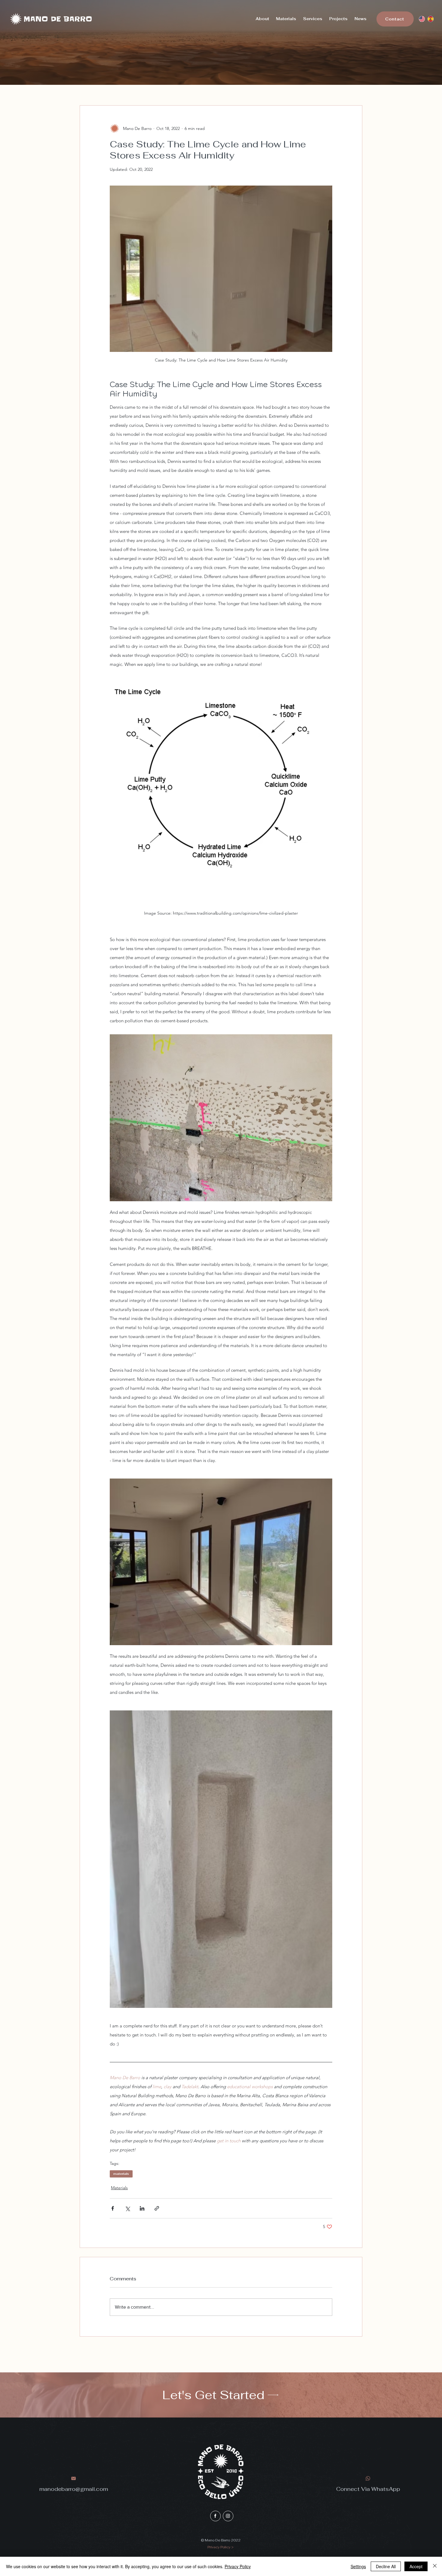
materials (121, 2174)
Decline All (386, 2566)
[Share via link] (157, 2208)
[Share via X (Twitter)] (127, 2208)
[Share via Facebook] (113, 2208)
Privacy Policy (238, 2566)
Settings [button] (358, 2566)
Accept (416, 2566)
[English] (422, 19)
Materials (119, 2188)
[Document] (215, 2516)
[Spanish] (430, 19)
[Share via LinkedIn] (142, 2208)
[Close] (435, 2566)
